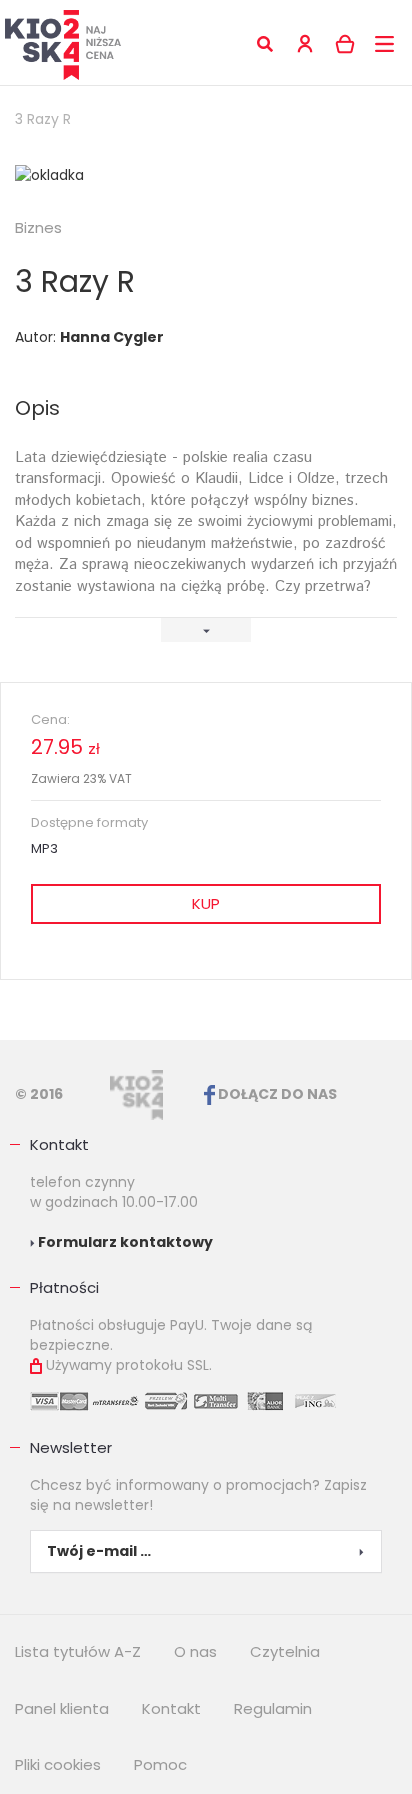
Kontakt (59, 1144)
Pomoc (160, 1764)
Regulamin (273, 1708)
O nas (195, 1651)
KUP (206, 903)
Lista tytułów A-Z (78, 1651)
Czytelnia (285, 1651)
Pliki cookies (58, 1764)
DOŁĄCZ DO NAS (276, 1094)
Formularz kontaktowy (124, 1242)
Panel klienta (62, 1708)
